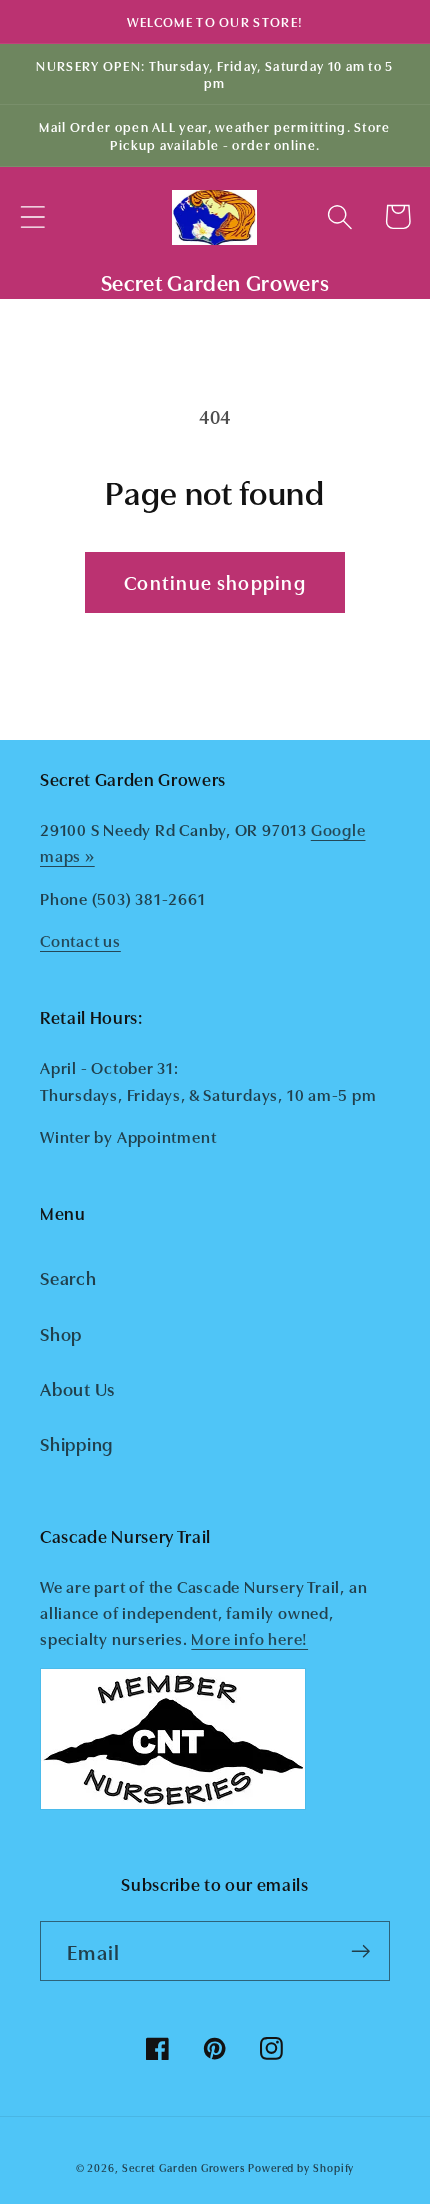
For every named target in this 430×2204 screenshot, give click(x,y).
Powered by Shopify (301, 2167)
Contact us (80, 940)
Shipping (76, 1443)
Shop (61, 1333)
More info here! (249, 1638)
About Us (77, 1388)
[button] (32, 216)
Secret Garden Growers (183, 2167)
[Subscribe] (360, 1951)
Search (68, 1277)
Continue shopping (215, 581)
